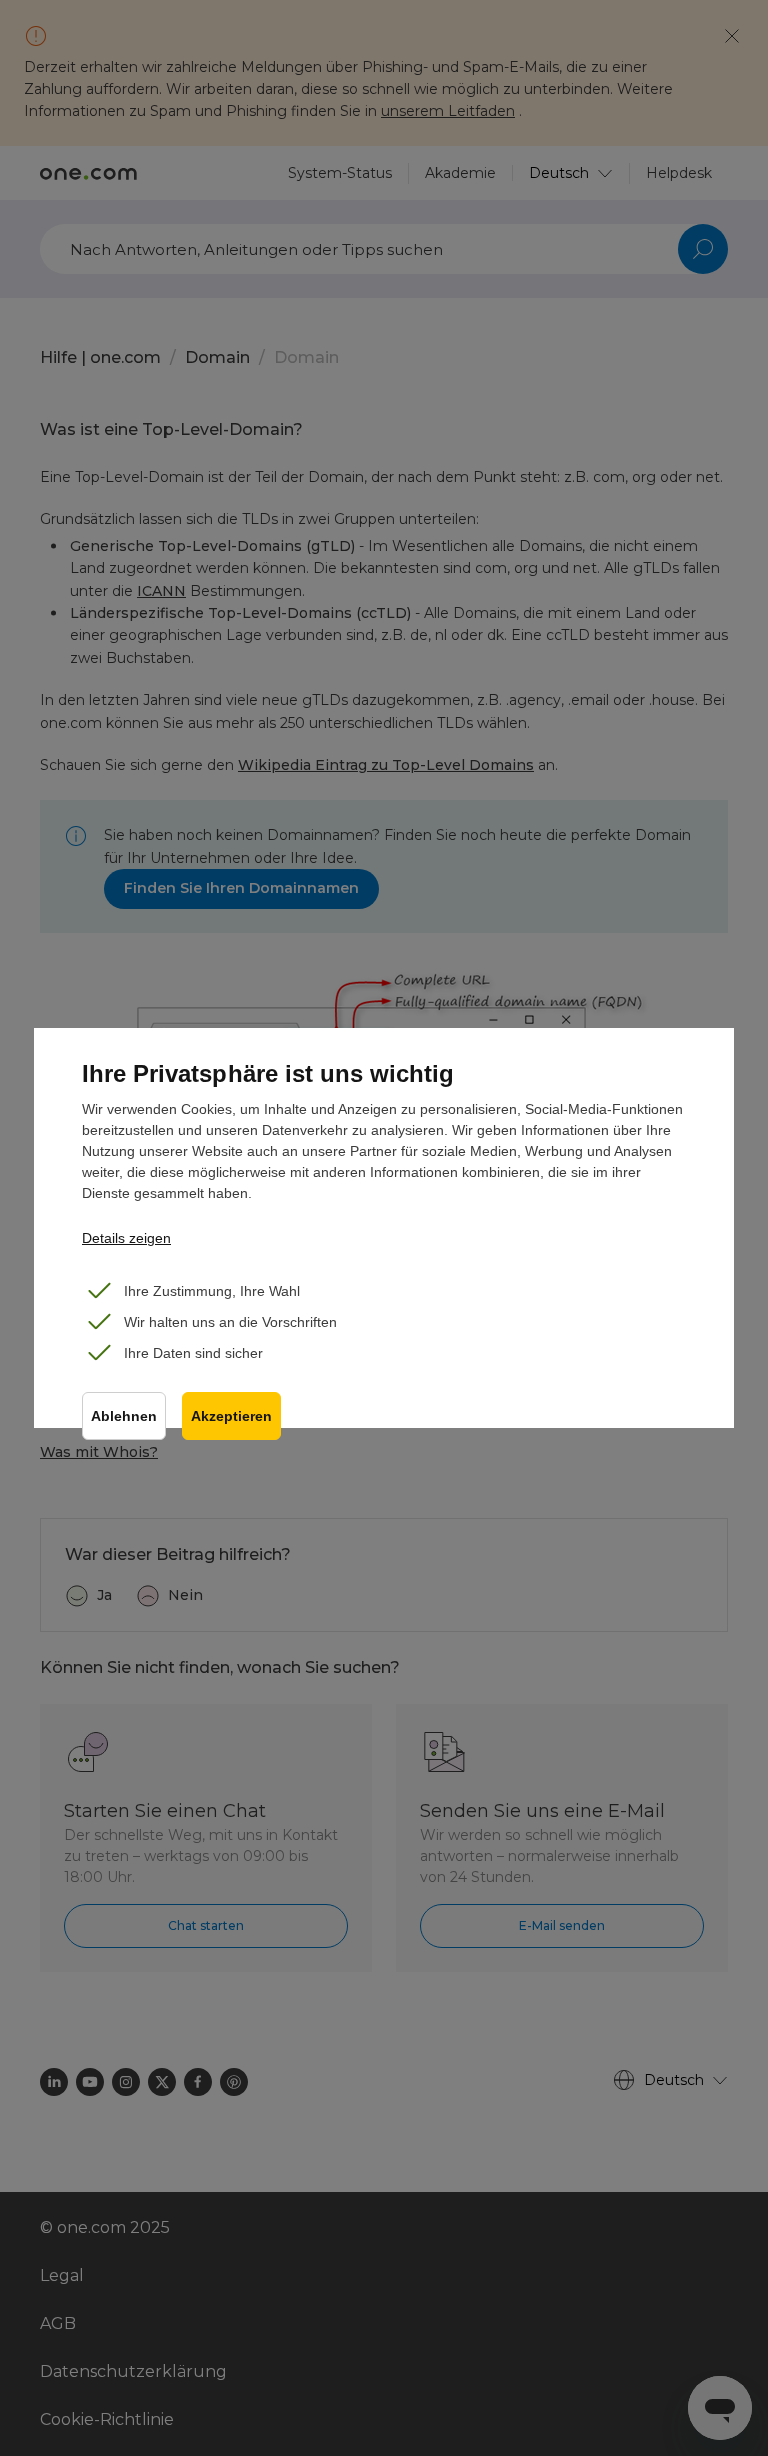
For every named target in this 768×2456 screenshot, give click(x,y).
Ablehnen (124, 1416)
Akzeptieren (231, 1416)
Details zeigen (126, 1238)
